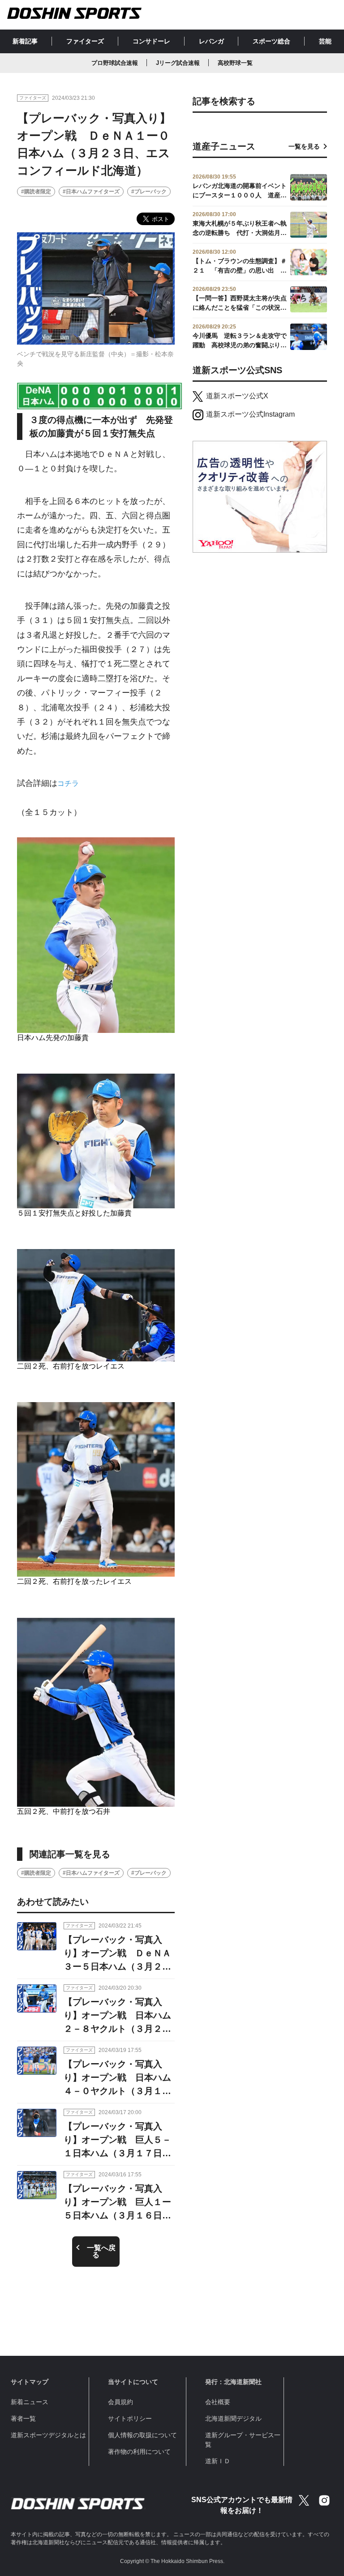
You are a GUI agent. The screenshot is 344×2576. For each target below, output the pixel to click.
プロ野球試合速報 (115, 63)
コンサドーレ (151, 41)
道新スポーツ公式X (237, 396)
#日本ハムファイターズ (91, 192)
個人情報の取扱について (142, 2435)
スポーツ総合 (271, 41)
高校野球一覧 (235, 63)
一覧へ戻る (101, 2251)
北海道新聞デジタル (233, 2418)
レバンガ (211, 41)
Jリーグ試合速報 (178, 63)
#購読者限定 (36, 192)
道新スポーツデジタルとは (48, 2435)
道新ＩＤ (218, 2461)
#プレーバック (149, 192)
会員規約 (120, 2402)
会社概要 (218, 2402)
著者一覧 (23, 2418)
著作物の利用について (139, 2452)
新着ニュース (30, 2402)
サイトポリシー (130, 2418)
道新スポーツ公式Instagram (250, 414)
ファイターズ (85, 41)
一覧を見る (304, 146)
